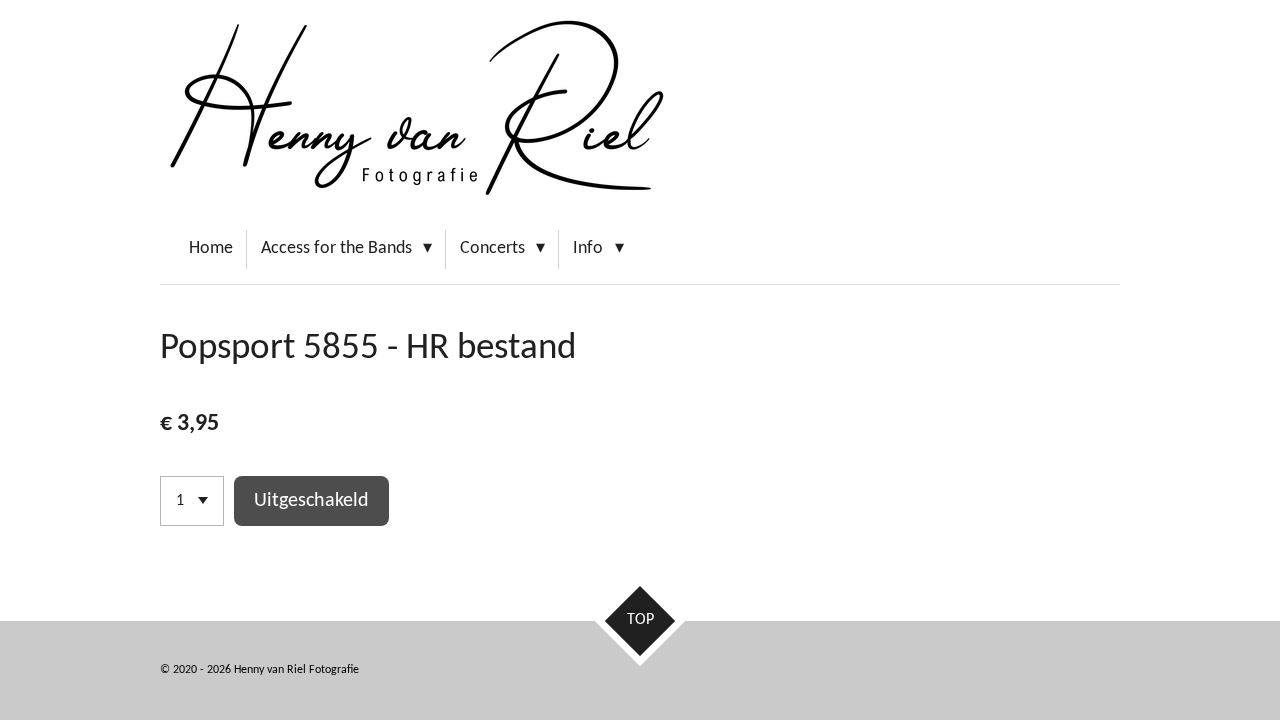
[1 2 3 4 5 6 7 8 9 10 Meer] (192, 501)
